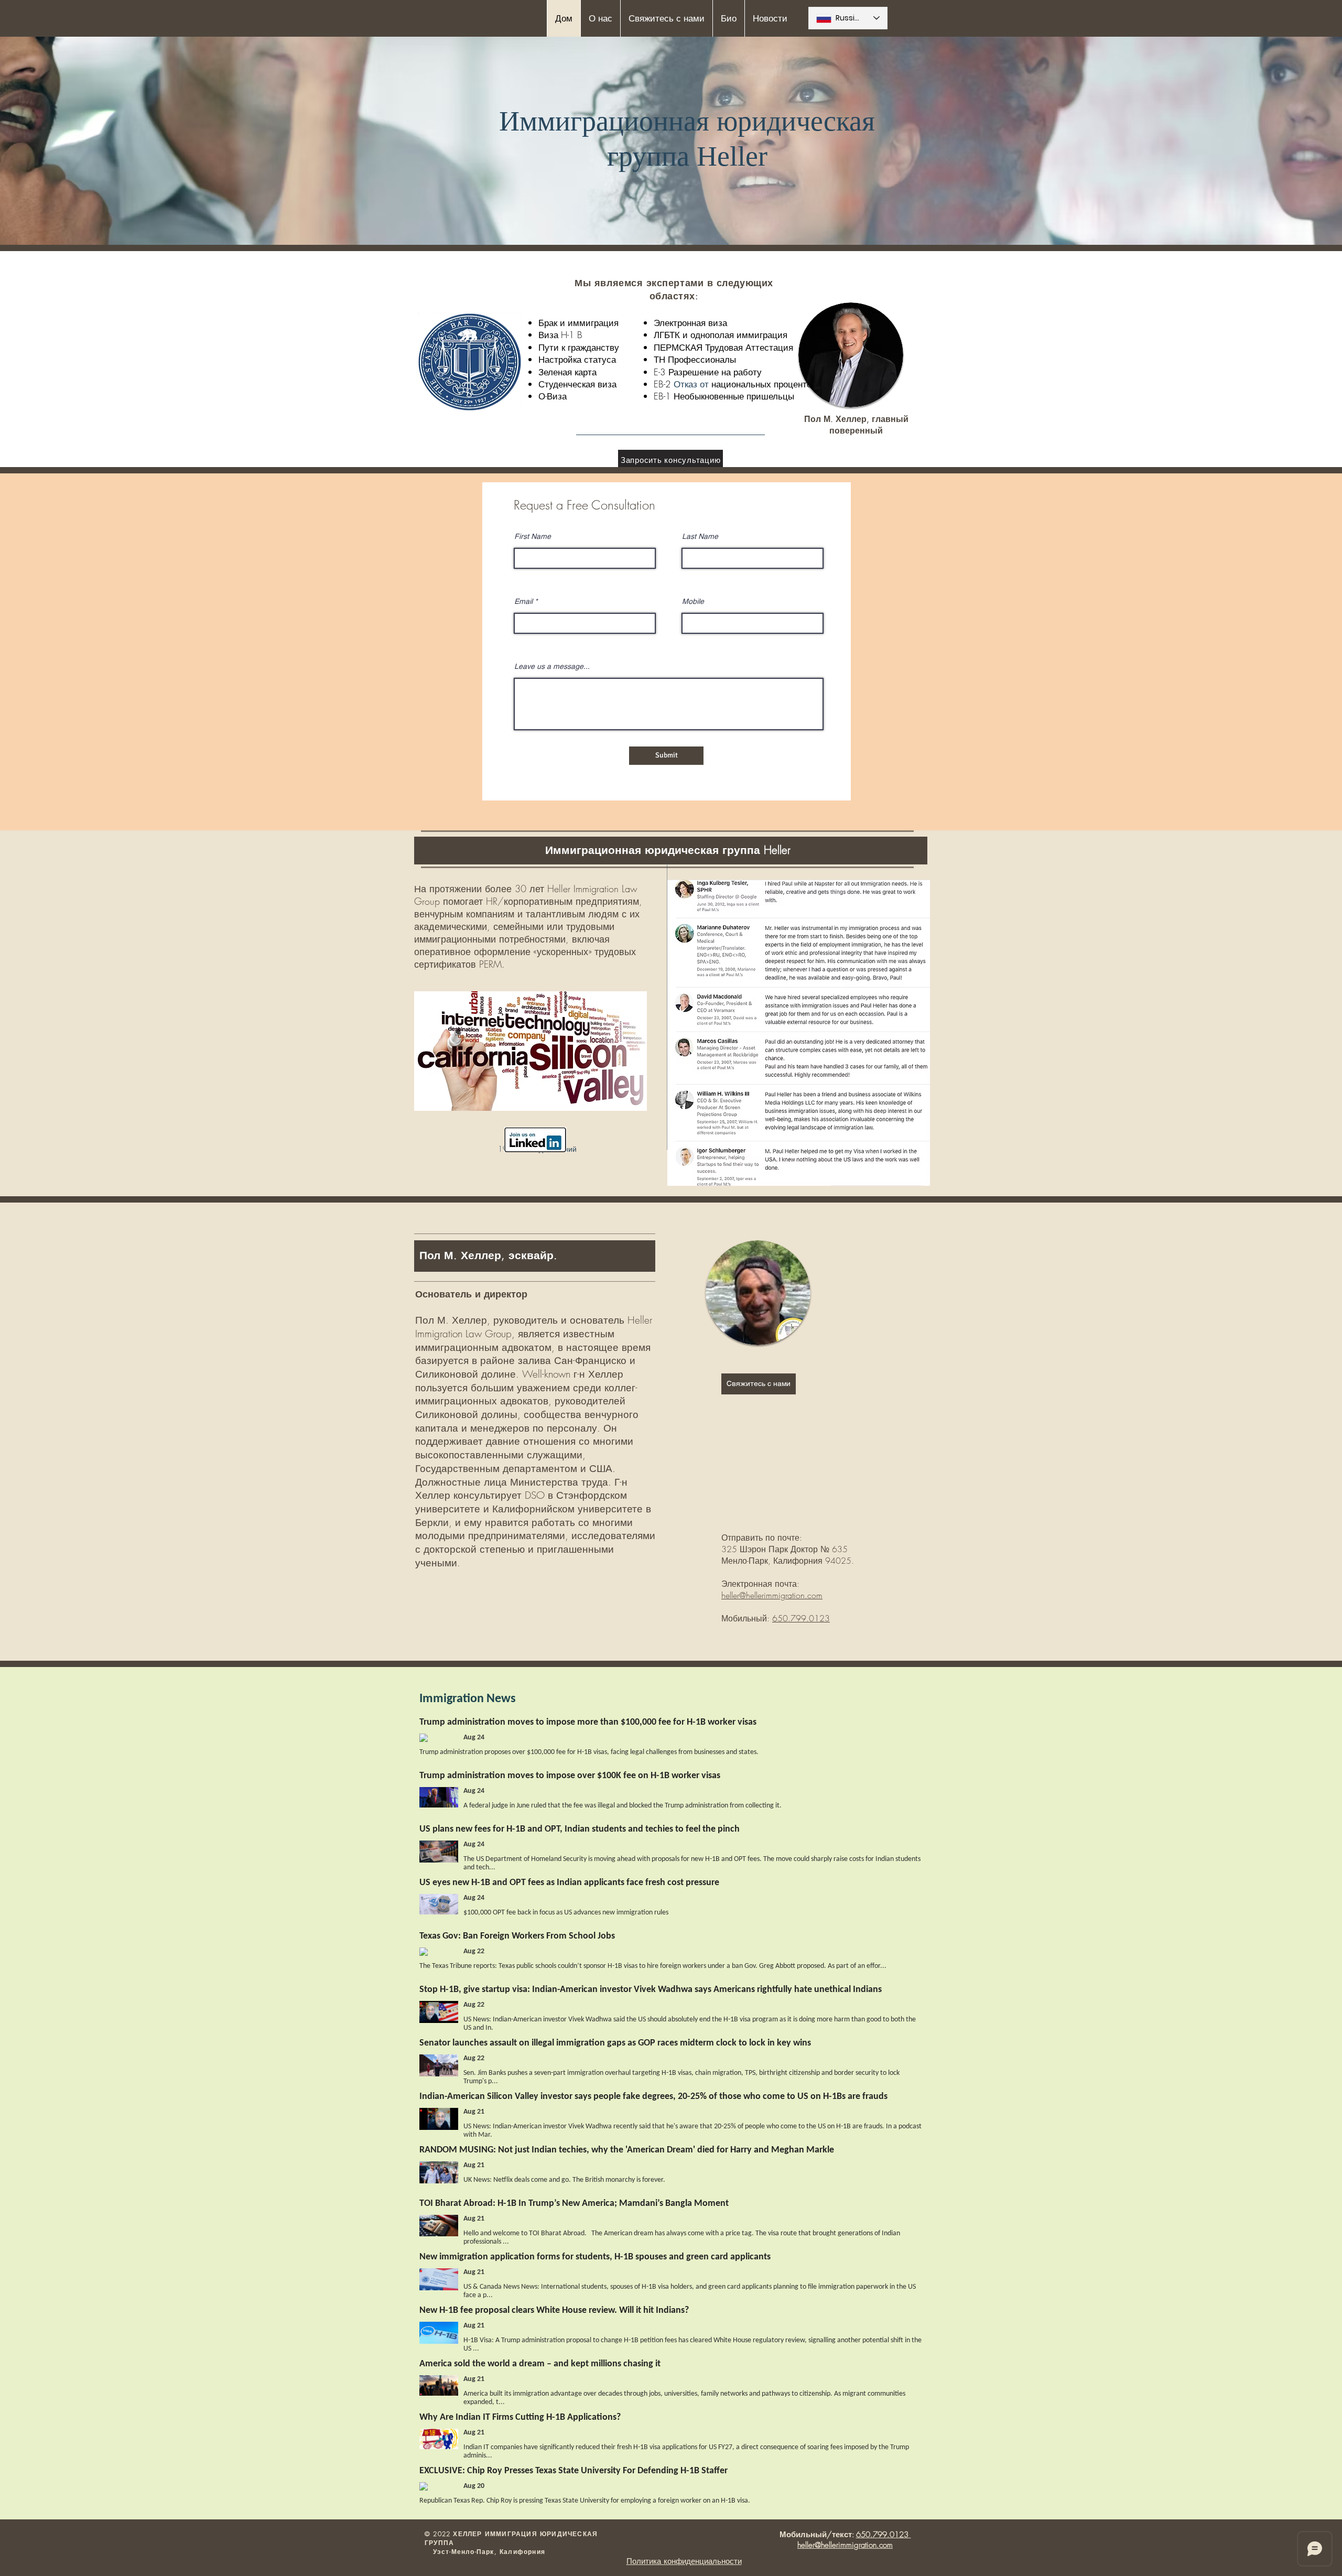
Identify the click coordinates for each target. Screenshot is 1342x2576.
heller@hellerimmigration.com (772, 1595)
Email (523, 601)
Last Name (700, 536)
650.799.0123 (801, 1618)
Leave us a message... (552, 666)
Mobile (693, 601)
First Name (533, 536)
